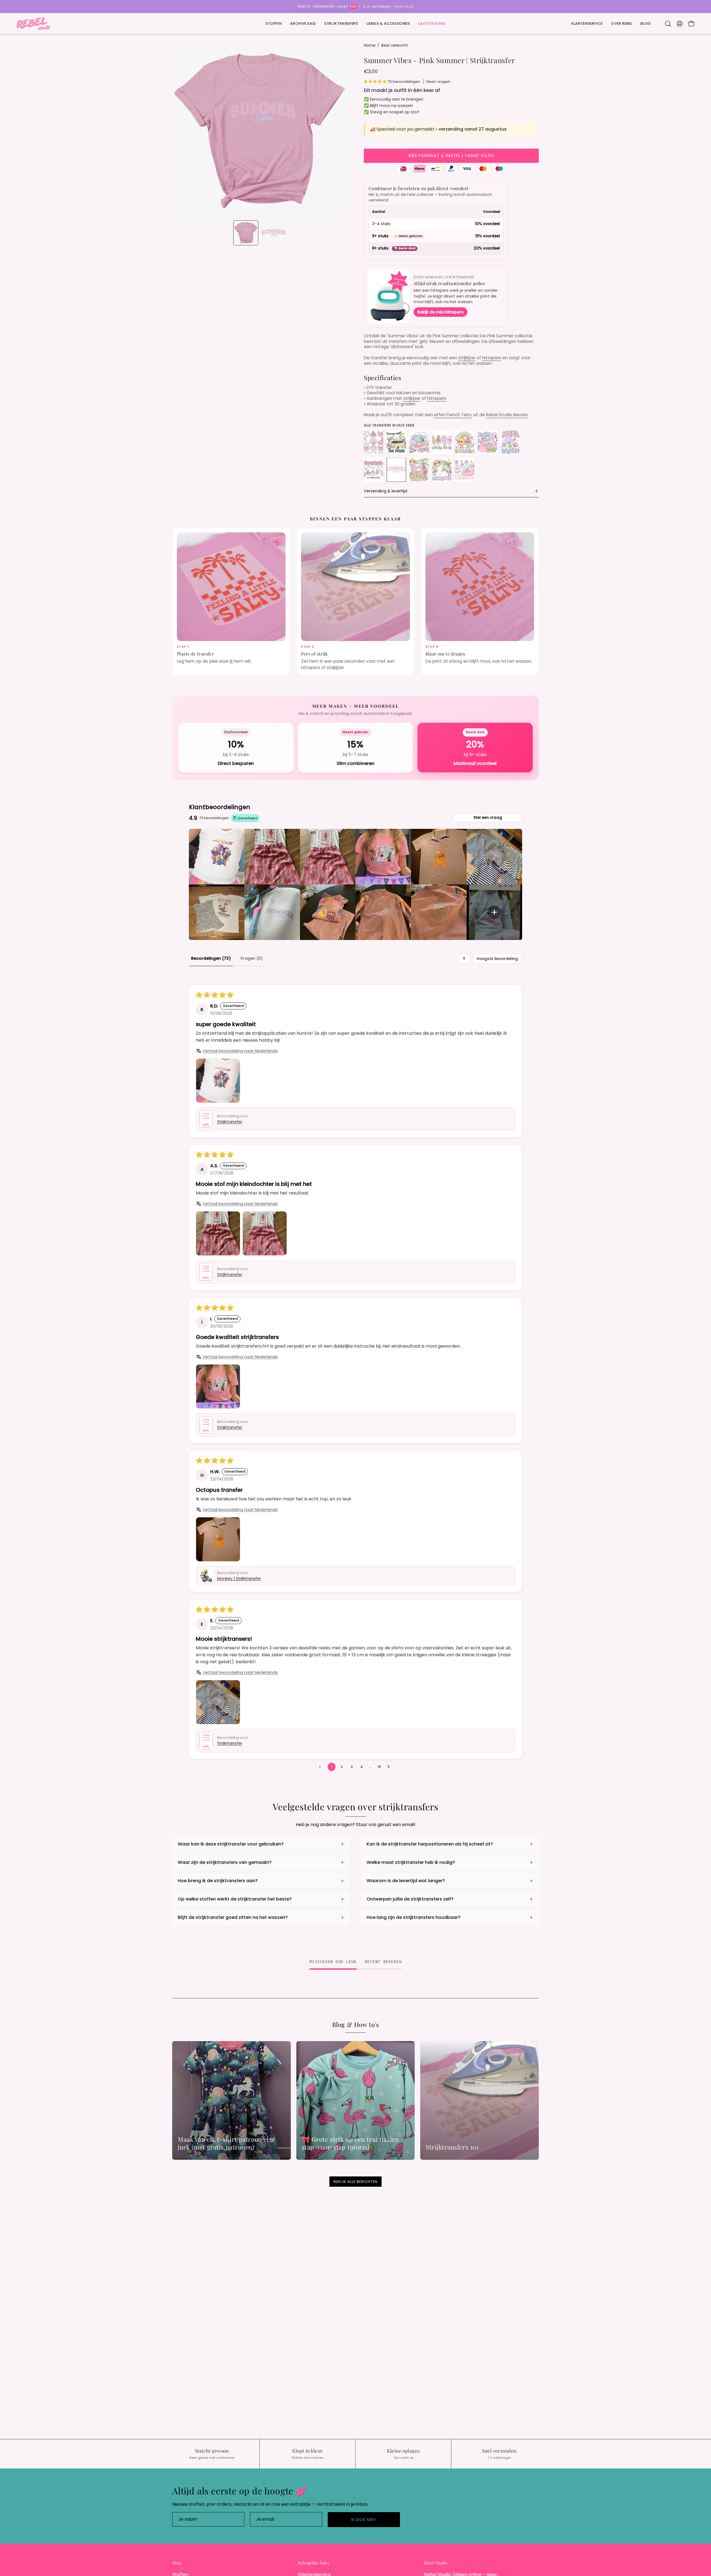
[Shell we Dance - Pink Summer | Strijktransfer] (510, 442)
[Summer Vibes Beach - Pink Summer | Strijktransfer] (419, 470)
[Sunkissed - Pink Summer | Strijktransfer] (442, 470)
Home (370, 45)
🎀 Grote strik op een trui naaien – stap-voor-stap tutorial (353, 2143)
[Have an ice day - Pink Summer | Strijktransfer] (442, 442)
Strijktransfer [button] (230, 1122)
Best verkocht (395, 45)
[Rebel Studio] (33, 24)
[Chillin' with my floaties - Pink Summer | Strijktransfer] (374, 442)
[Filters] (464, 959)
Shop (177, 2563)
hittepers (492, 358)
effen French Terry (453, 415)
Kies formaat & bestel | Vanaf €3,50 (451, 156)
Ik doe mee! (364, 2520)
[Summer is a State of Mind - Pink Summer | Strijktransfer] (374, 470)
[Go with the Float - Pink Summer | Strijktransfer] (419, 442)
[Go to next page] (390, 1767)
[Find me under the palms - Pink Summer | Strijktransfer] (396, 442)
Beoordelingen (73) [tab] (211, 958)
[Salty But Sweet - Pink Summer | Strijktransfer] (487, 442)
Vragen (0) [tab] (251, 958)
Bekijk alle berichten (355, 2182)
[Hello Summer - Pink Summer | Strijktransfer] (465, 442)
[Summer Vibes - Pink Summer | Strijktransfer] (246, 233)
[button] (432, 24)
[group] (355, 7)
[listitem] (217, 857)
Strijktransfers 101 (452, 2147)
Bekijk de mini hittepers (440, 312)
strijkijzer (467, 358)
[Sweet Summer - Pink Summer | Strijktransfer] (465, 470)
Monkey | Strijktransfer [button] (239, 1579)
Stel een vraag (488, 818)
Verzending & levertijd (385, 491)
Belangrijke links (313, 2563)
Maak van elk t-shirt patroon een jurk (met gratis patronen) (226, 2143)
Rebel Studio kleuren (507, 415)
